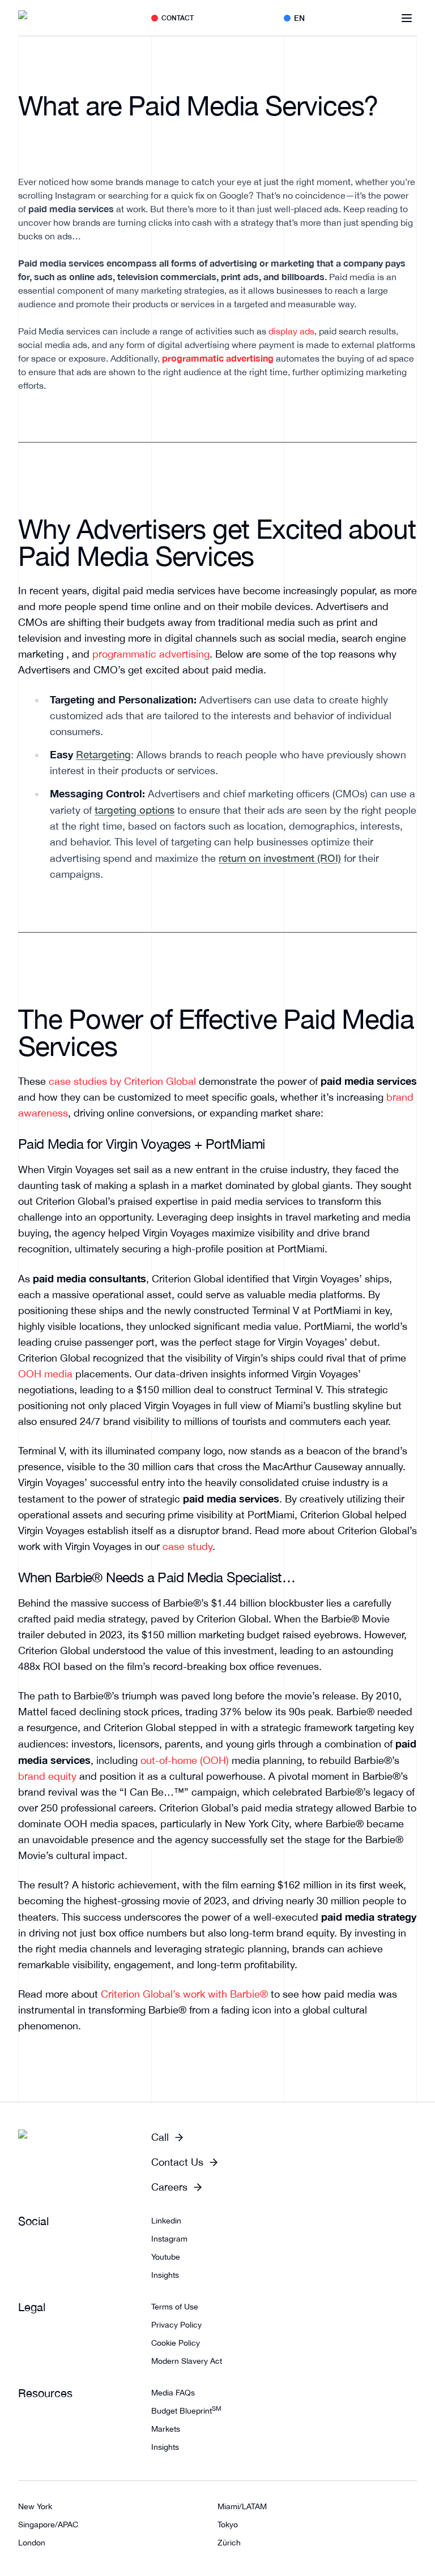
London (32, 2543)
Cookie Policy (176, 2343)
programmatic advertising (151, 654)
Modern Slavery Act (187, 2361)
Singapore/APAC (48, 2525)
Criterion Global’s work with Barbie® (184, 1994)
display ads (291, 331)
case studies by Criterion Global (122, 1081)
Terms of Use (175, 2307)
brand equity (47, 1776)
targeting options (135, 810)
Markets (166, 2429)
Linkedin (166, 2221)
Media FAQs (173, 2393)
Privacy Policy (176, 2325)
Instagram (169, 2239)
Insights (165, 2275)
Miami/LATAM (242, 2506)
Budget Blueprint (186, 2411)
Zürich (229, 2543)
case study (187, 1546)
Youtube (166, 2257)
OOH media (45, 1374)
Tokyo (228, 2525)
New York (35, 2506)
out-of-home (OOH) (185, 1760)
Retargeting (103, 754)
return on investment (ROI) (280, 858)
